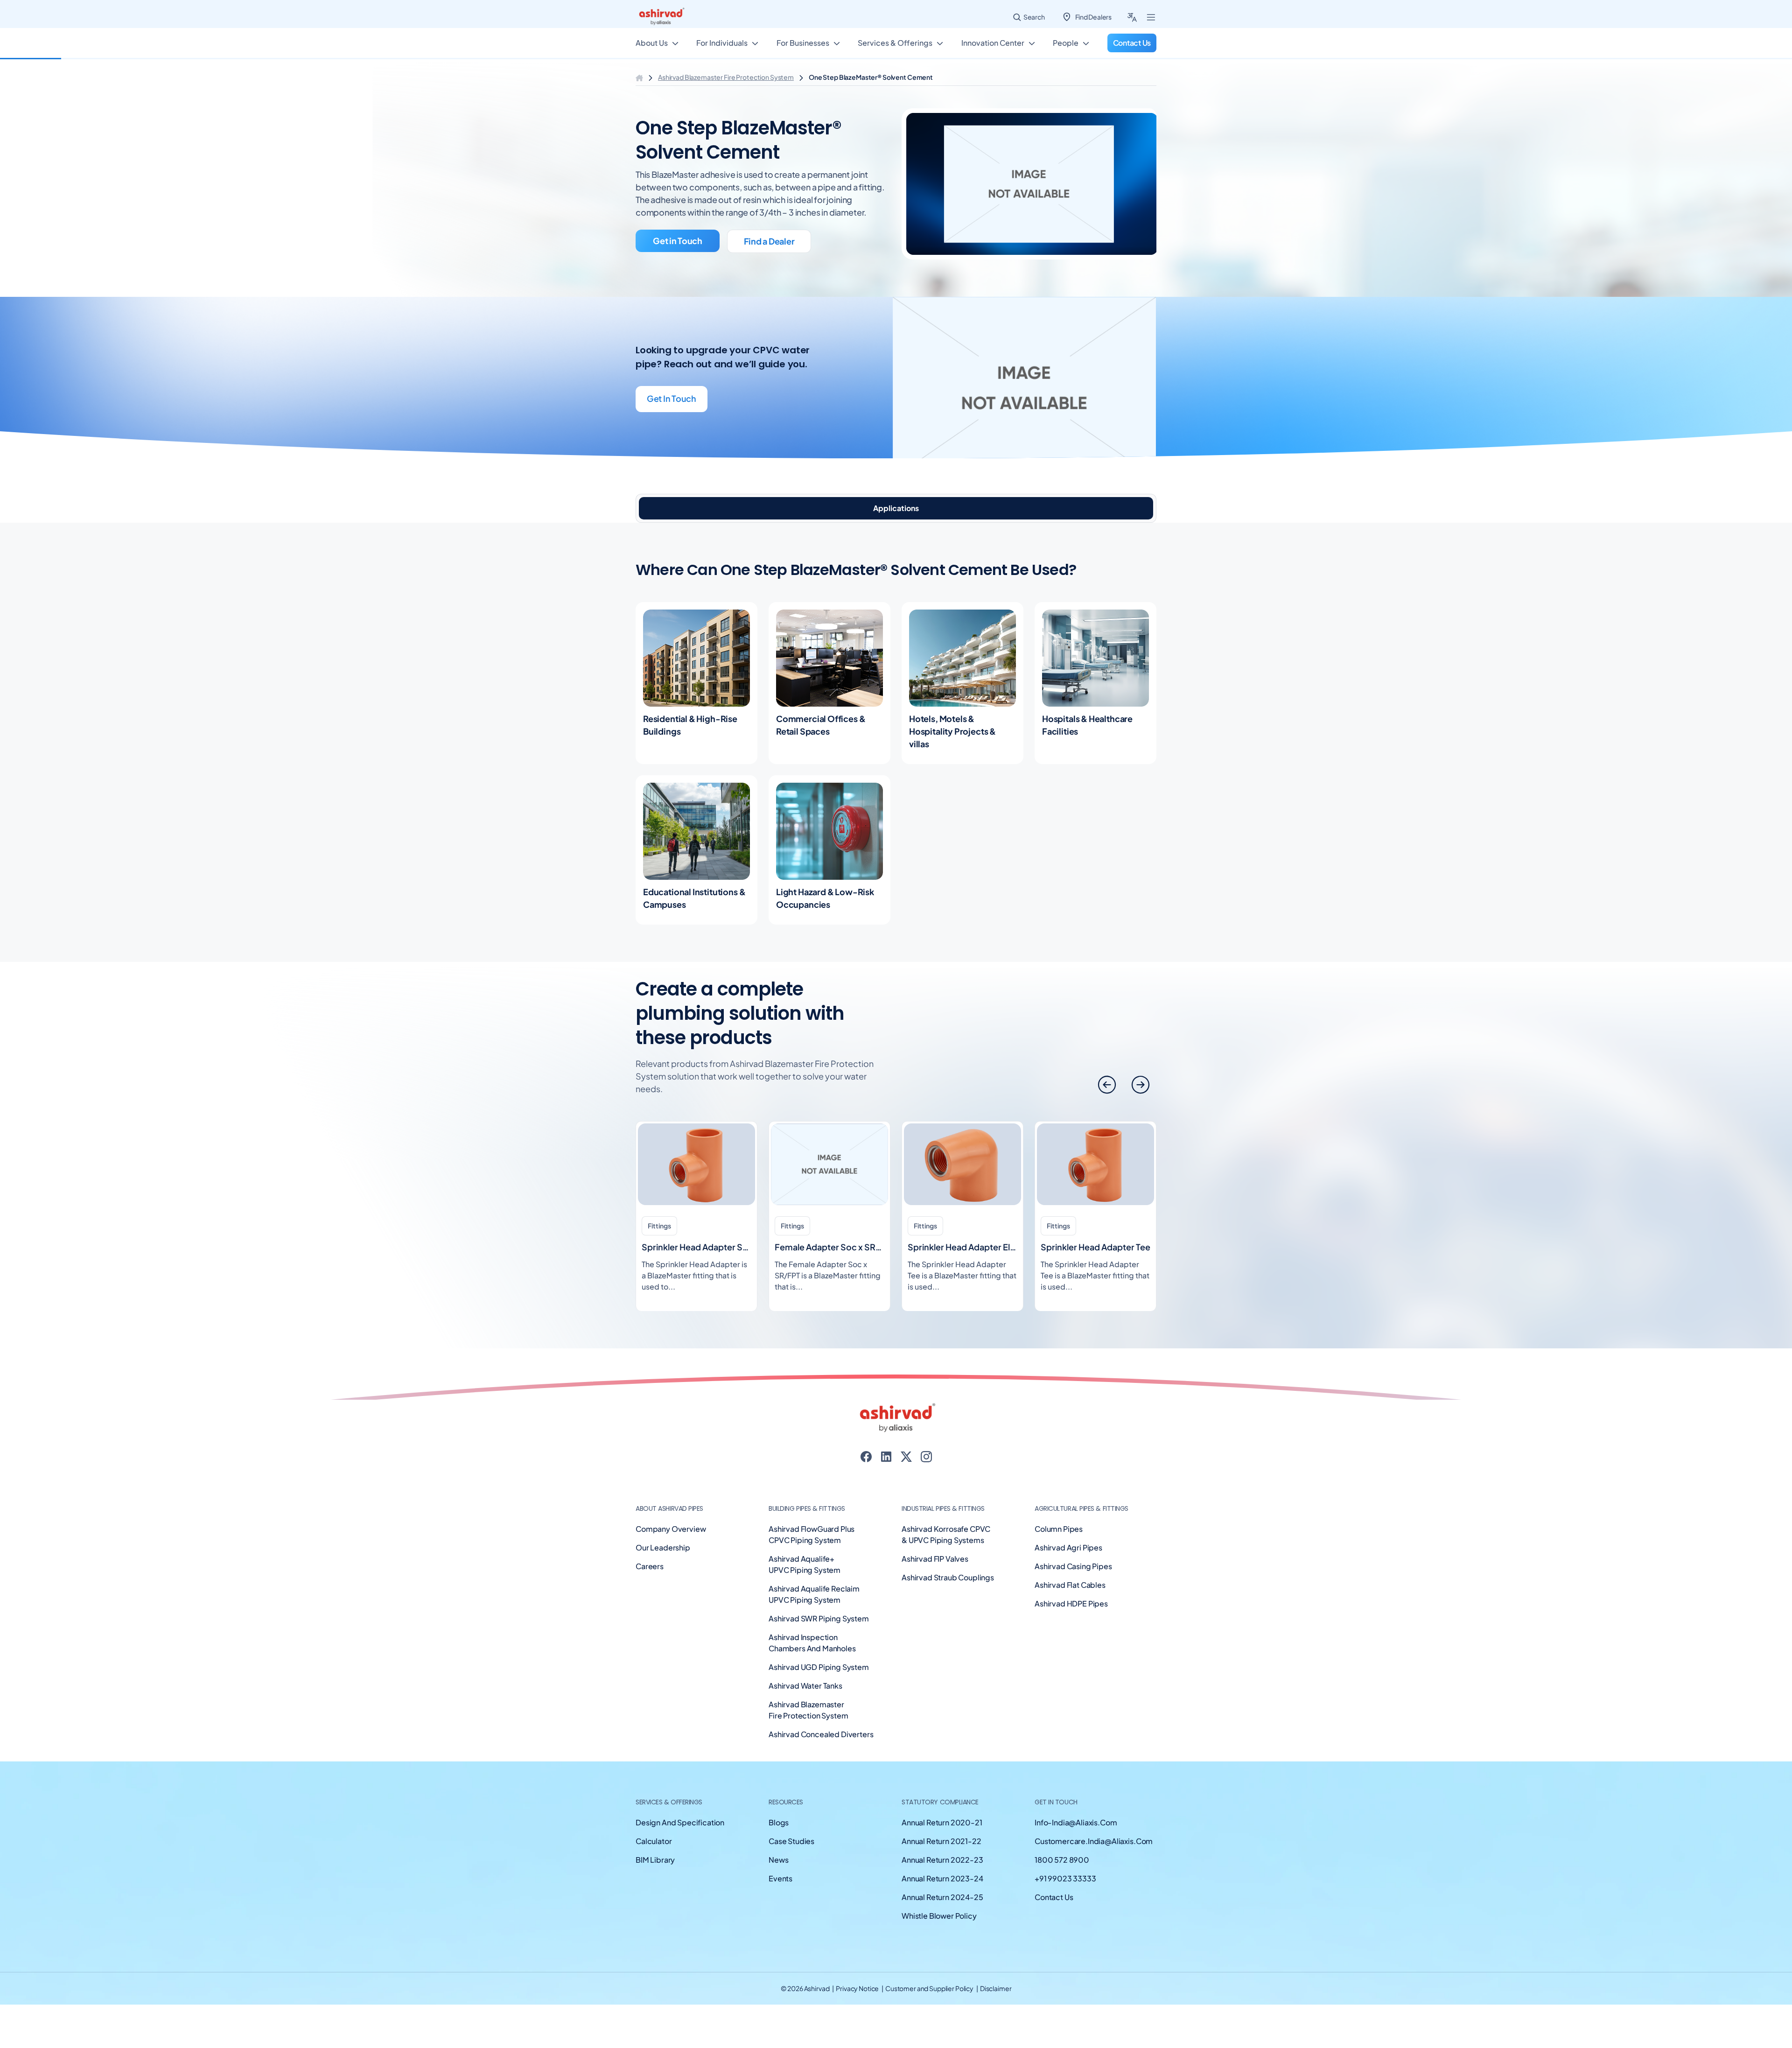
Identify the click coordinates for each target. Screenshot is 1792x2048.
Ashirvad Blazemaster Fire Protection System (726, 77)
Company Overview (671, 1529)
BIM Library (655, 1860)
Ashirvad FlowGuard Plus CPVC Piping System (812, 1534)
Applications (896, 508)
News (778, 1860)
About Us (652, 43)
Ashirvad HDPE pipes (1071, 1603)
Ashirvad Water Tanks (805, 1686)
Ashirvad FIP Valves (935, 1559)
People (1066, 43)
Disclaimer (996, 1988)
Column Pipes (1059, 1529)
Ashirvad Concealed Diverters (821, 1734)
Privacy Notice (858, 1988)
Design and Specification (680, 1822)
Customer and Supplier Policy (930, 1988)
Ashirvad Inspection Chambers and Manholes (812, 1643)
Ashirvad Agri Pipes (1068, 1547)
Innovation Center (993, 43)
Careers (650, 1566)
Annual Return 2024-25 (942, 1897)
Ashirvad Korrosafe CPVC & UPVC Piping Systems (946, 1534)
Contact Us (1054, 1897)
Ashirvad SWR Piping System (819, 1618)
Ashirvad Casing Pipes (1073, 1566)
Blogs (779, 1822)
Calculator (654, 1841)
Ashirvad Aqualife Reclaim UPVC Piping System (814, 1594)
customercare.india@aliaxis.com (1094, 1841)
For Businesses (803, 43)
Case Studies (791, 1841)
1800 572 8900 (1062, 1860)
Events (780, 1878)
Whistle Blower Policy (939, 1916)
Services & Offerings (895, 43)
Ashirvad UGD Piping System (819, 1667)
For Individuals (722, 43)
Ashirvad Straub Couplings (948, 1577)
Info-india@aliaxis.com (1076, 1822)
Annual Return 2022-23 (942, 1860)
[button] (1141, 1085)
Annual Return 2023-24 (942, 1878)
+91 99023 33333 (1065, 1878)
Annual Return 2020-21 (942, 1822)
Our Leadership (663, 1547)
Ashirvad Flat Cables (1070, 1585)
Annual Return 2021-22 (941, 1841)
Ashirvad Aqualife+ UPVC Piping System (805, 1564)
